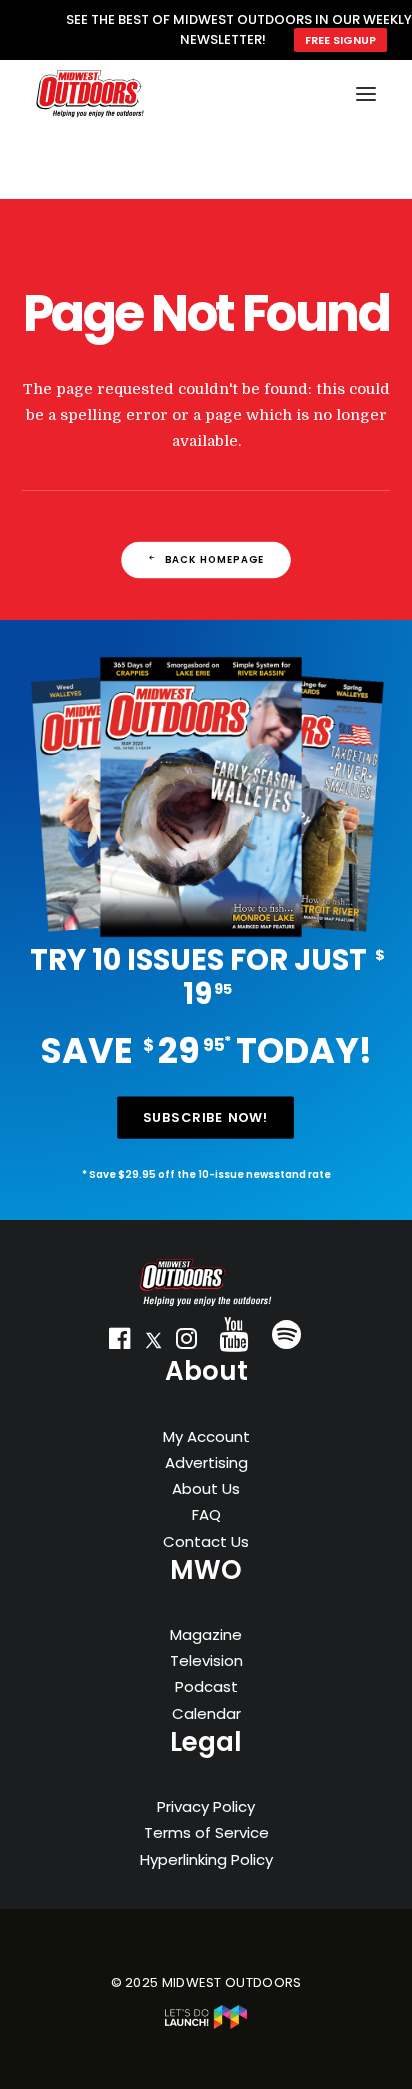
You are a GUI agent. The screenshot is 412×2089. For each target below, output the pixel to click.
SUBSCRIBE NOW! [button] (206, 1118)
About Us (206, 1488)
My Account (206, 1436)
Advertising (206, 1462)
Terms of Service (206, 1832)
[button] (120, 1343)
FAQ (206, 1514)
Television (206, 1660)
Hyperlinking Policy (206, 1859)
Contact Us (206, 1541)
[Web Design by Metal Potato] (206, 2024)
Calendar (206, 1713)
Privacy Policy (206, 1806)
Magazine (206, 1634)
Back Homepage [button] (215, 560)
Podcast (206, 1686)
